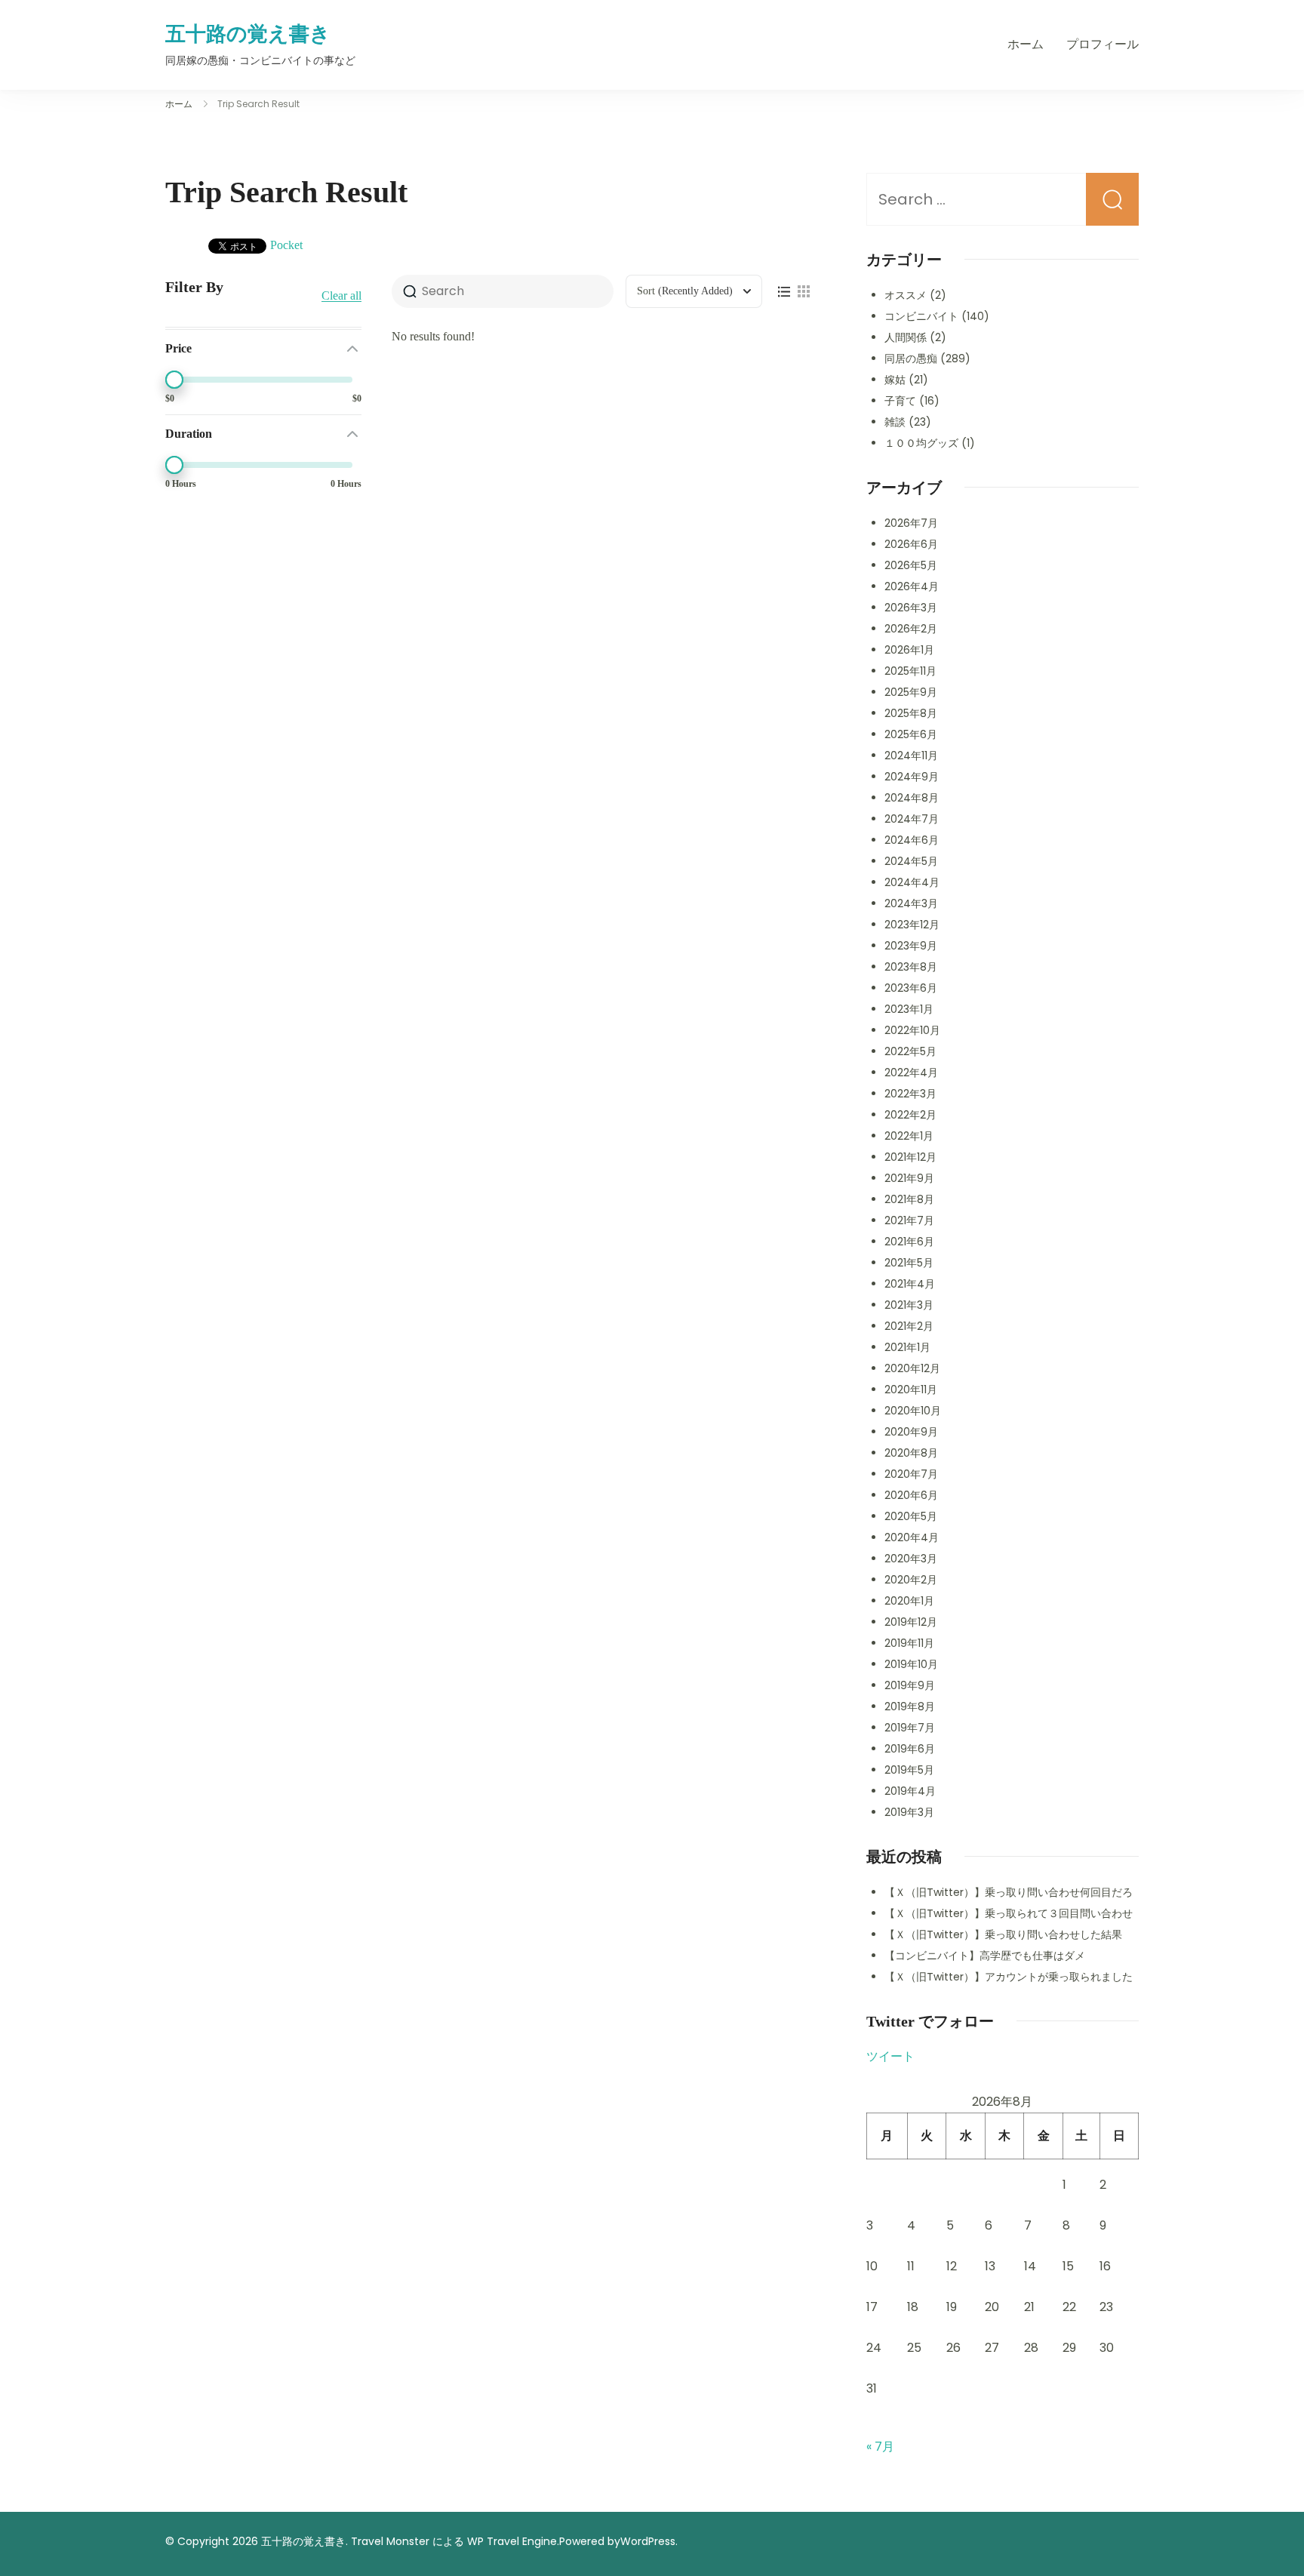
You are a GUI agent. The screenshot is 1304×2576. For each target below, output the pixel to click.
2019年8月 (910, 1707)
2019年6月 (910, 1749)
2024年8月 (912, 798)
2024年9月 (912, 777)
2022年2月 (910, 1115)
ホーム (1026, 44)
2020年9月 (911, 1432)
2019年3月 (909, 1812)
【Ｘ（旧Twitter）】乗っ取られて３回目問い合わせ (1009, 1913)
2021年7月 (909, 1220)
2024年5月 (911, 861)
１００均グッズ (921, 443)
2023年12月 (912, 925)
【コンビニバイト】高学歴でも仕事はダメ (985, 1956)
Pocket (286, 245)
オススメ (906, 295)
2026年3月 (911, 608)
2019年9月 (910, 1685)
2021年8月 (909, 1199)
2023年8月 (911, 967)
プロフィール (1103, 44)
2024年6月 (912, 840)
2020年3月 (911, 1559)
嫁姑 (895, 380)
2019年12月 (911, 1622)
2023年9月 (911, 946)
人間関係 (906, 337)
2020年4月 (912, 1537)
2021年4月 (910, 1284)
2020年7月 (911, 1474)
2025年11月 (910, 671)
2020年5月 (911, 1516)
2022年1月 (909, 1136)
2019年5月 (909, 1770)
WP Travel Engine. (513, 2541)
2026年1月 (909, 650)
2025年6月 (911, 734)
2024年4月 (912, 882)
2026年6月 (911, 544)
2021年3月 (909, 1305)
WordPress (648, 2541)
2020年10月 (913, 1411)
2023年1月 (909, 1009)
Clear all (341, 296)
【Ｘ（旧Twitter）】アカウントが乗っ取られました (1009, 1977)
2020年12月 (912, 1368)
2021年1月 (907, 1347)
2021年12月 (910, 1157)
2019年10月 (911, 1664)
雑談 (895, 422)
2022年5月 (910, 1051)
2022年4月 (911, 1073)
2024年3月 (911, 903)
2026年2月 (911, 629)
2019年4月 (910, 1791)
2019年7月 (910, 1728)
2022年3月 (910, 1094)
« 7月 (880, 2447)
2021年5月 (909, 1263)
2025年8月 (911, 713)
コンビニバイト (921, 316)
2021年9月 (909, 1178)
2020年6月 (911, 1495)
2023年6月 (911, 988)
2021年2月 (909, 1326)
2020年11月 (911, 1390)
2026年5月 (911, 565)
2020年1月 (909, 1601)
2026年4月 (912, 586)
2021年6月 (909, 1242)
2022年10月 (912, 1030)
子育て (900, 401)
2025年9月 (911, 692)
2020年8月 (911, 1453)
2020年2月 (911, 1580)
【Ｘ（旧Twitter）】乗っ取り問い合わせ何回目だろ (1009, 1892)
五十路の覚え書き (248, 34)
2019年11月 (909, 1643)
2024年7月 (912, 819)
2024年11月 (911, 756)
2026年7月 (911, 523)
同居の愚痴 (911, 359)
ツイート (890, 2056)
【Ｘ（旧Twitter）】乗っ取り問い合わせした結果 (1003, 1934)
